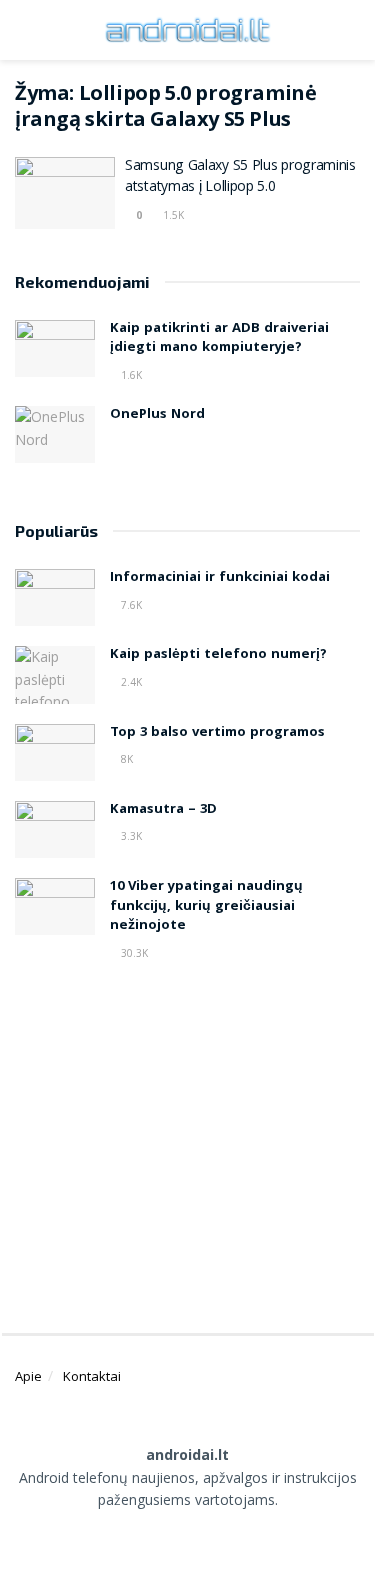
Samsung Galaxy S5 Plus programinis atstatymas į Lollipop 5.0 (240, 177)
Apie (28, 1376)
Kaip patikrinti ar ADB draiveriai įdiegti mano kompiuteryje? (219, 339)
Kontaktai (92, 1376)
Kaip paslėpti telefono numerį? (218, 655)
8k (125, 759)
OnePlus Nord (157, 415)
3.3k (130, 836)
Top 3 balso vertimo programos (217, 733)
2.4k (130, 682)
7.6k (130, 605)
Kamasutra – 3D (163, 810)
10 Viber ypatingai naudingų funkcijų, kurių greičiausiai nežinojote (206, 906)
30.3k (133, 953)
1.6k (130, 375)
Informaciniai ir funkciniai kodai (220, 578)
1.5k (172, 215)
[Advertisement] (188, 1139)
